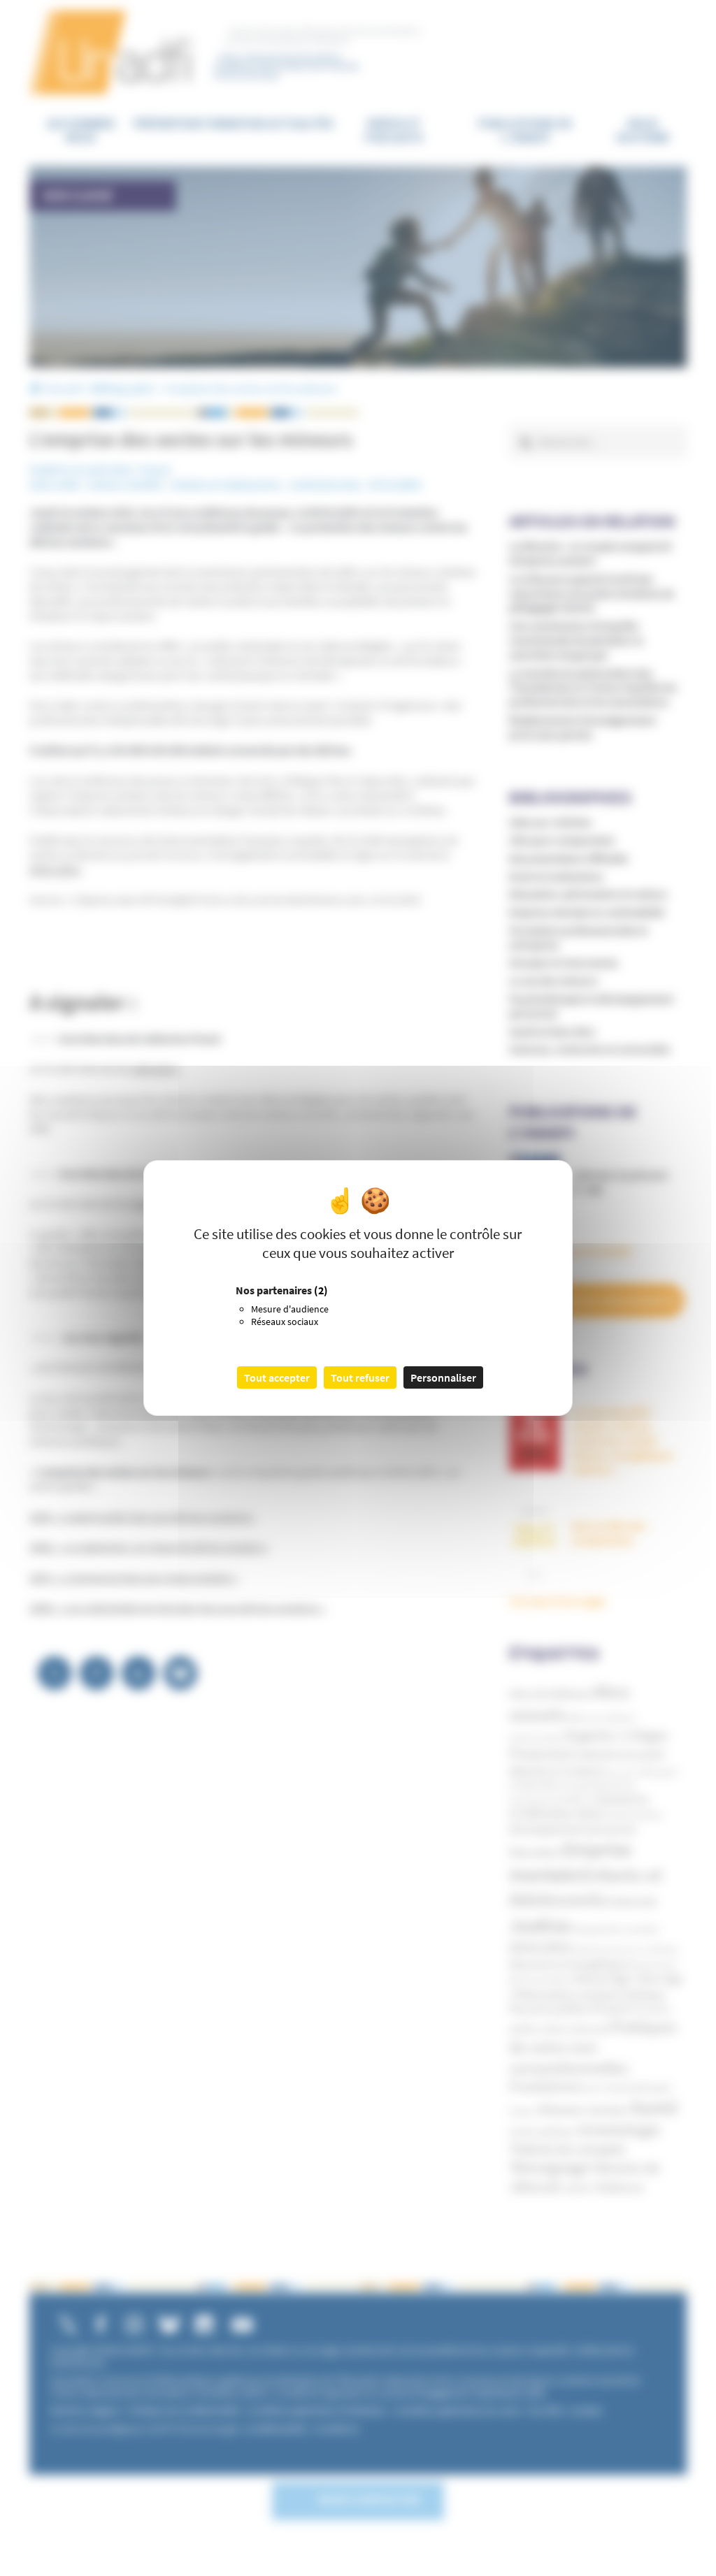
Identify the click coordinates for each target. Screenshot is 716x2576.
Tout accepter (277, 1377)
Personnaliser (443, 1377)
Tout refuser (360, 1377)
